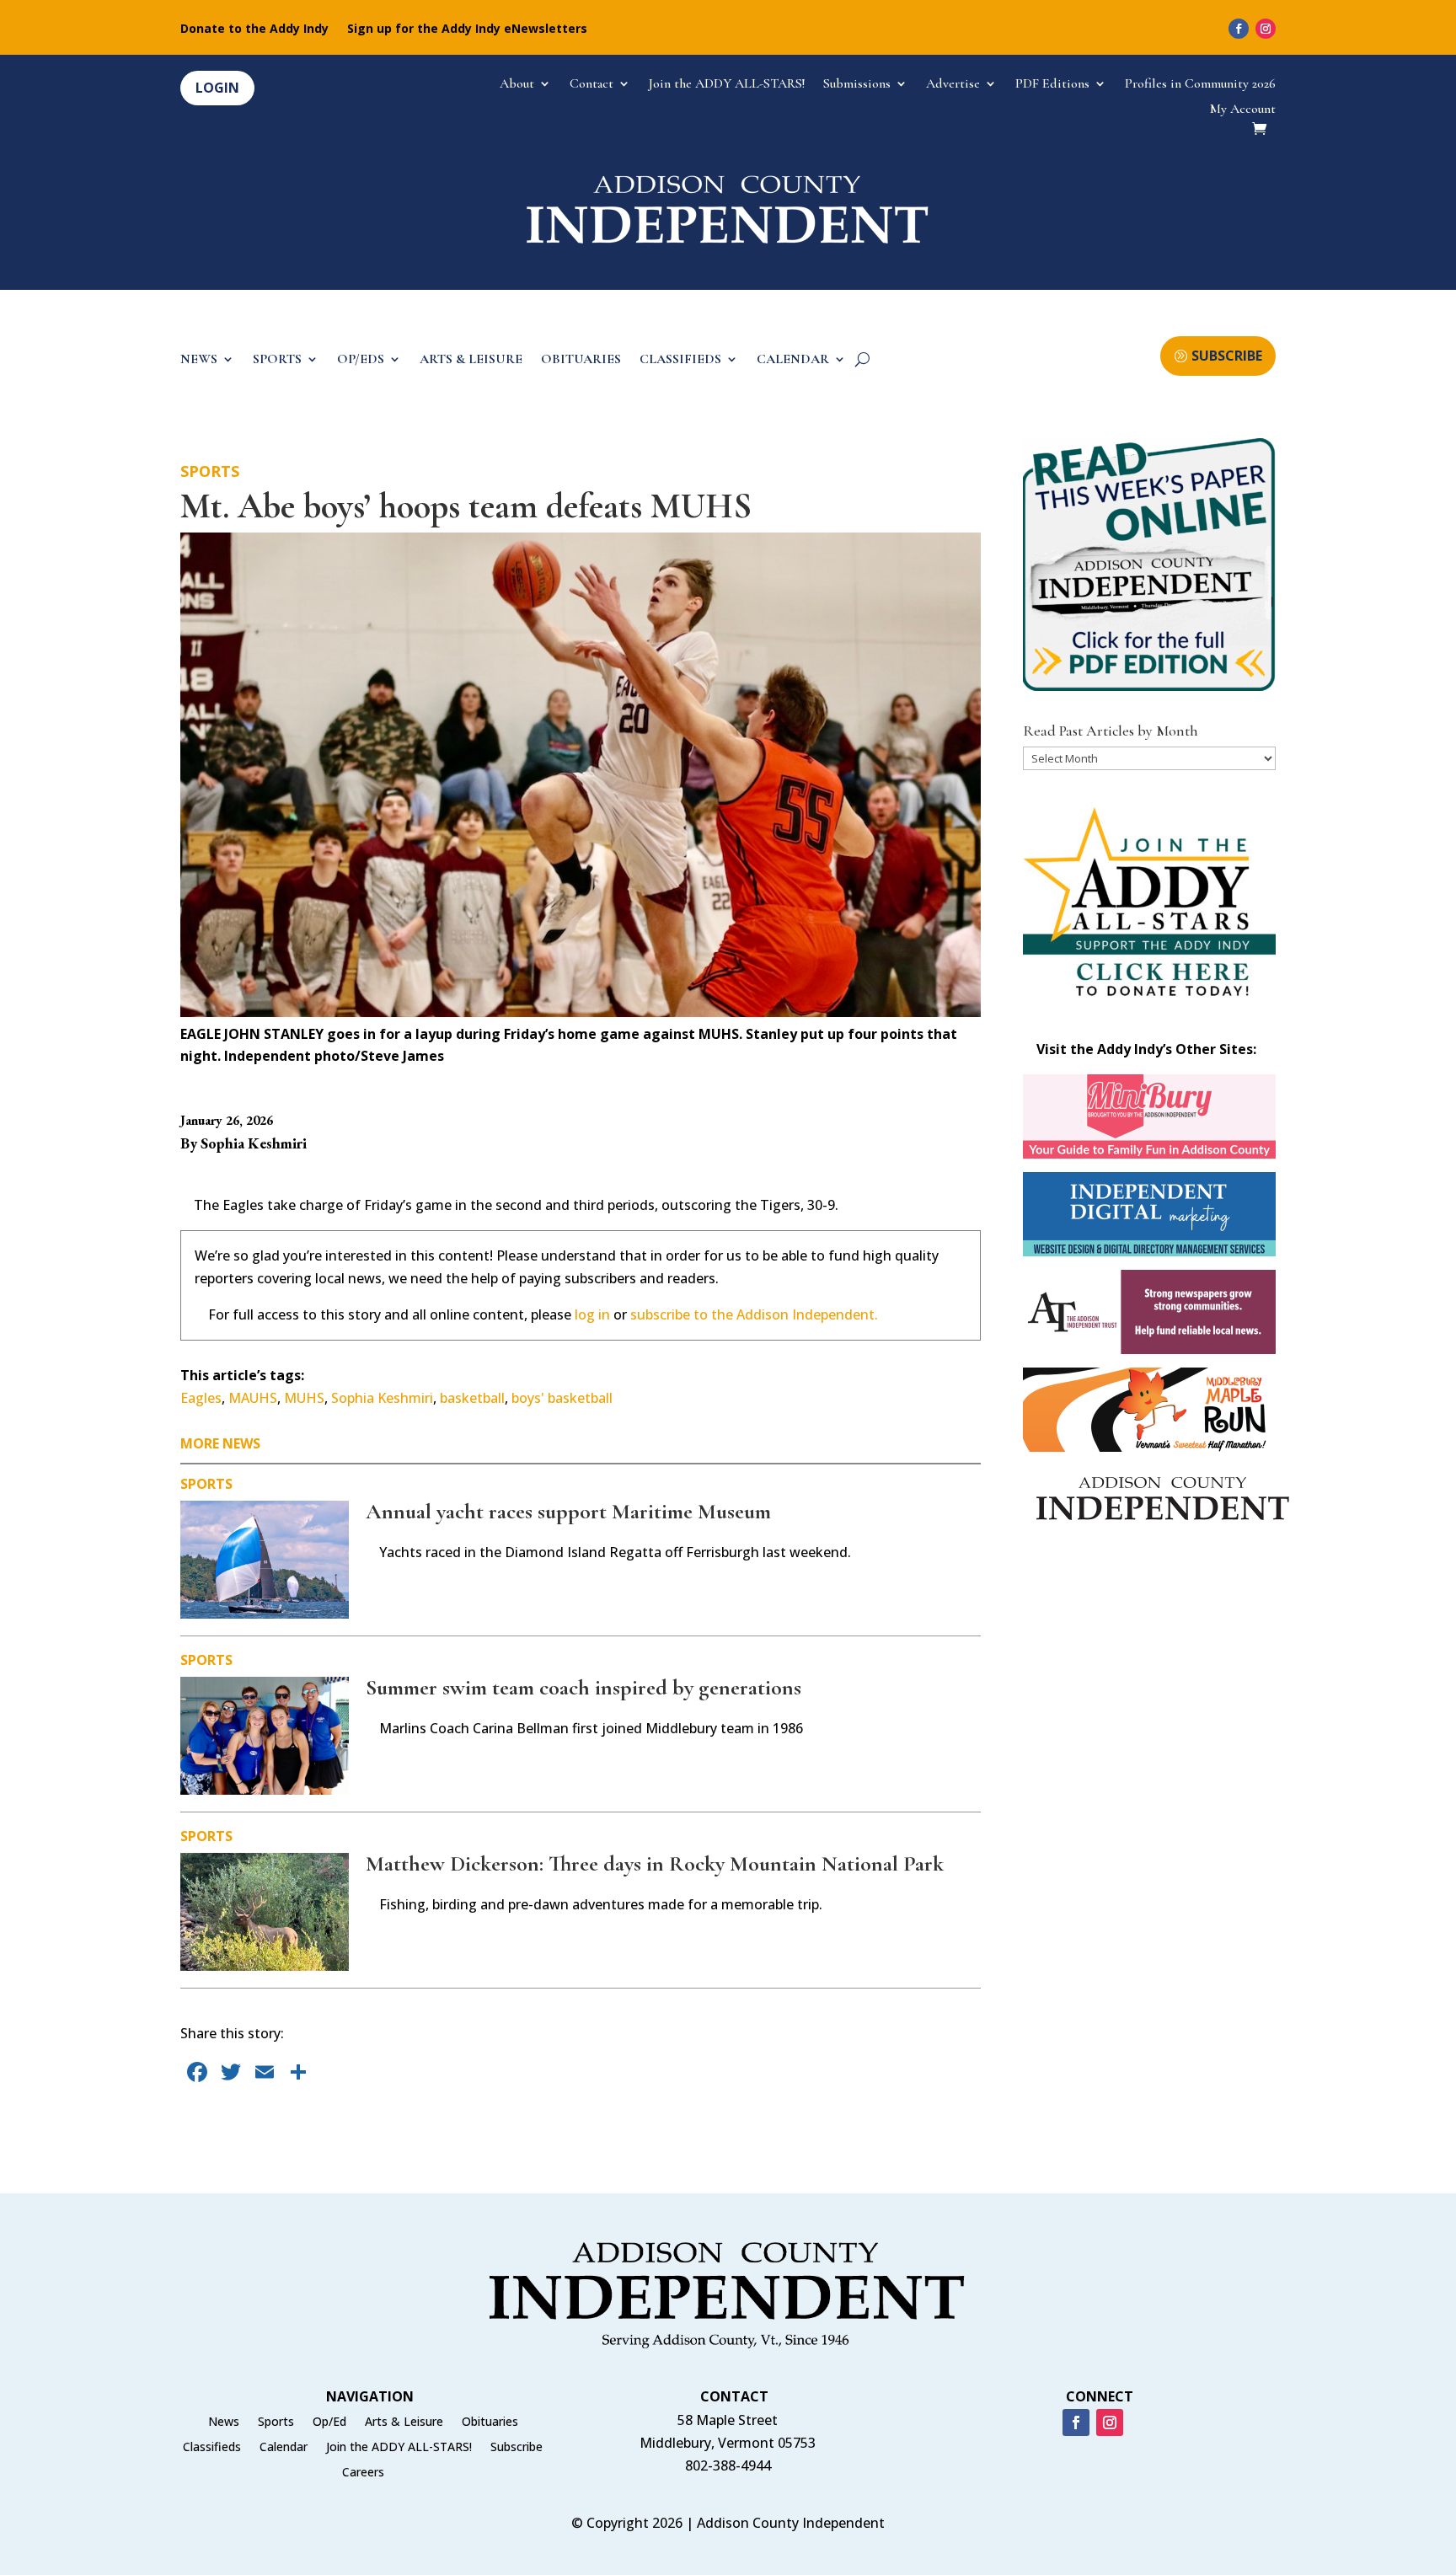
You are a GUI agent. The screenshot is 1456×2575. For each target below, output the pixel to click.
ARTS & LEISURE (471, 360)
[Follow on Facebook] (1239, 29)
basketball (472, 1398)
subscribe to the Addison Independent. (754, 1314)
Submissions (857, 85)
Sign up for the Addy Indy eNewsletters (467, 29)
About (517, 85)
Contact (591, 85)
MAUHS (253, 1398)
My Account (1243, 110)
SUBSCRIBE (1227, 356)
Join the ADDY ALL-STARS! (727, 85)
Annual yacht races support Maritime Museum (568, 1511)
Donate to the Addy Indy (254, 29)
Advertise (953, 85)
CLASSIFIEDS (680, 360)
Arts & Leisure (404, 2422)
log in (592, 1314)
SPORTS (277, 360)
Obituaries (490, 2422)
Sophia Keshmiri (382, 1398)
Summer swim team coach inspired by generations (583, 1687)
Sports (210, 471)
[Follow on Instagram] (1266, 29)
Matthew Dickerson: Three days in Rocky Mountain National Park (655, 1863)
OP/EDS (361, 360)
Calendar (284, 2448)
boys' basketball (562, 1398)
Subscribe (517, 2448)
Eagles (201, 1398)
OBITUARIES (581, 360)
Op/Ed (329, 2422)
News (224, 2422)
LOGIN (217, 88)
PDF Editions (1052, 85)
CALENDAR (793, 360)
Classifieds (212, 2448)
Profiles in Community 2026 (1200, 85)
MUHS (304, 1398)
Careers (363, 2473)
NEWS (199, 360)
